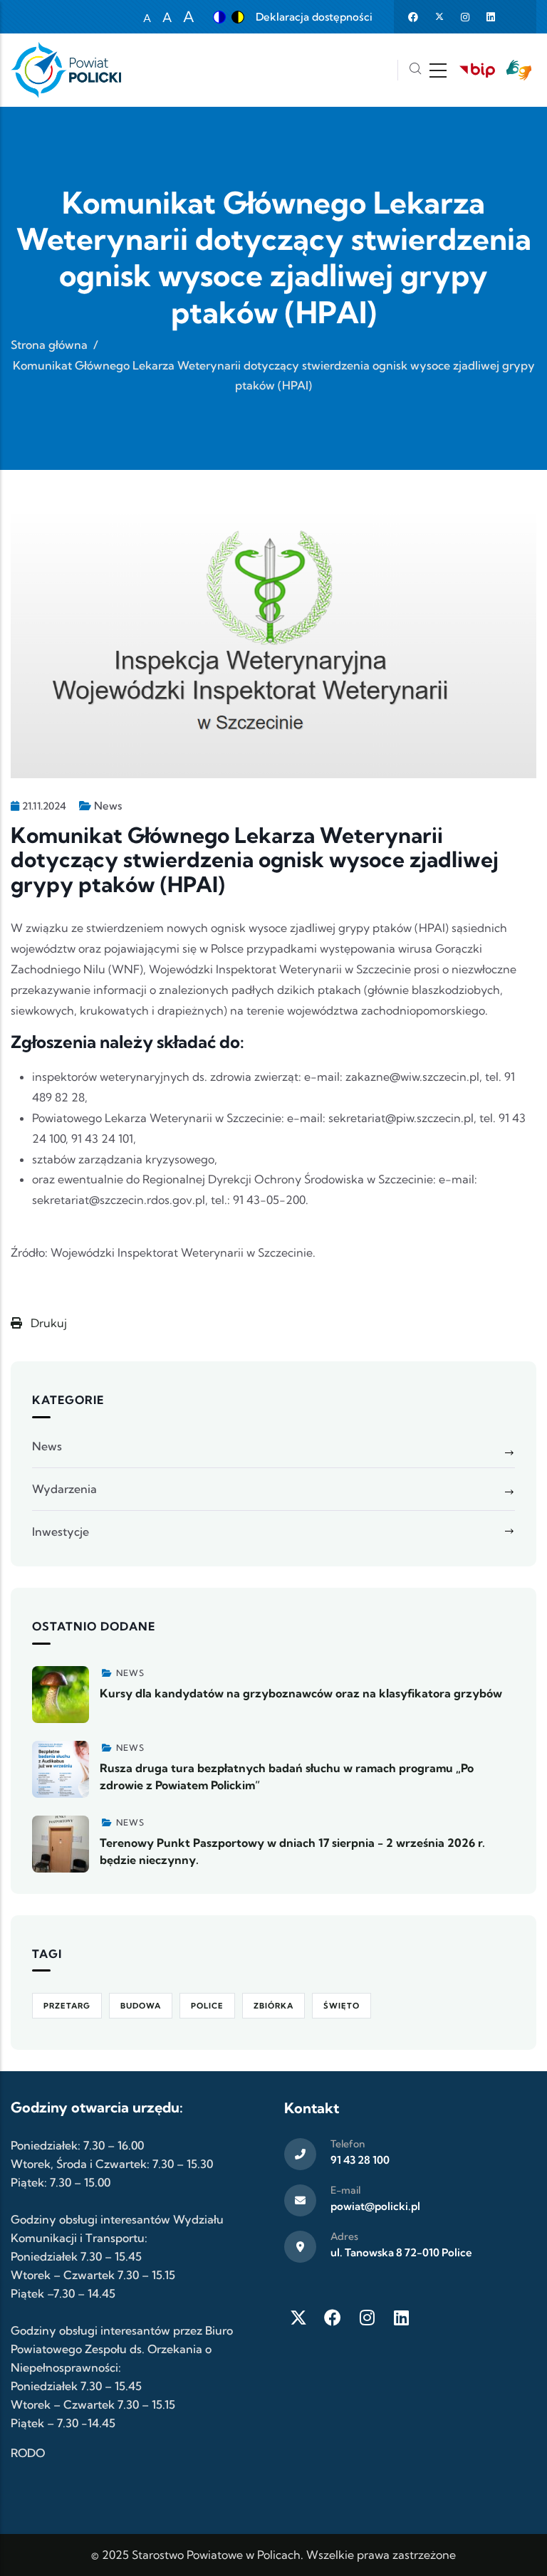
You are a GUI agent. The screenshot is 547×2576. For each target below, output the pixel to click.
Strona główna (49, 345)
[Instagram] (367, 2318)
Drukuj (47, 1323)
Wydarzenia (64, 1489)
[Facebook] (333, 2318)
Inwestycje (61, 1532)
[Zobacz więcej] (61, 1695)
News (108, 806)
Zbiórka (273, 2006)
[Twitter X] (298, 2318)
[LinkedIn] (401, 2318)
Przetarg (67, 2006)
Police (207, 2006)
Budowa (141, 2006)
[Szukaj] (415, 70)
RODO (28, 2453)
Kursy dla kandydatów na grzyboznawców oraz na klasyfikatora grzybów (301, 1693)
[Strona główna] (66, 70)
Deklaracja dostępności (314, 17)
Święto (342, 2006)
